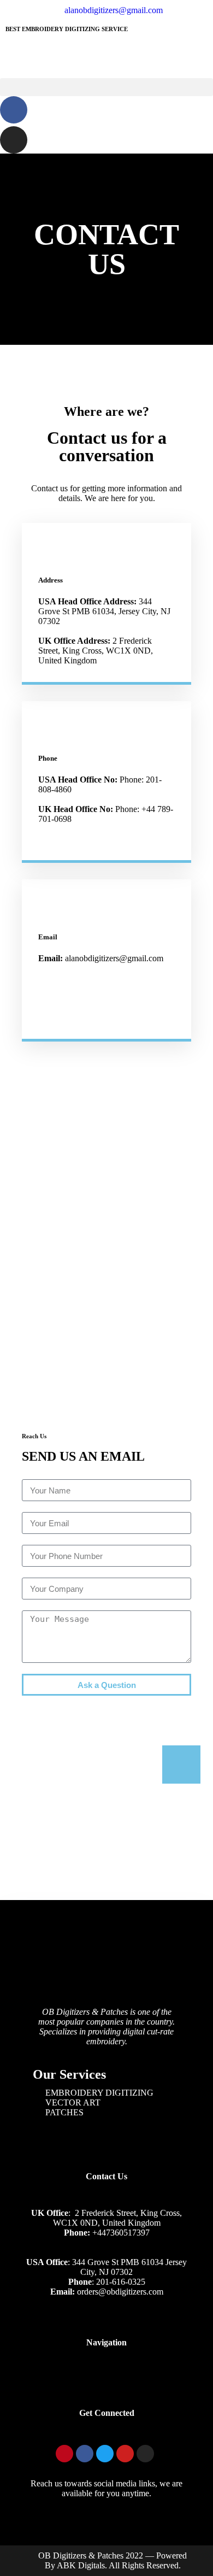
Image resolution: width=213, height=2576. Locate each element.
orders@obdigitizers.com (120, 2292)
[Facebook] (14, 110)
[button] (106, 87)
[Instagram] (14, 140)
